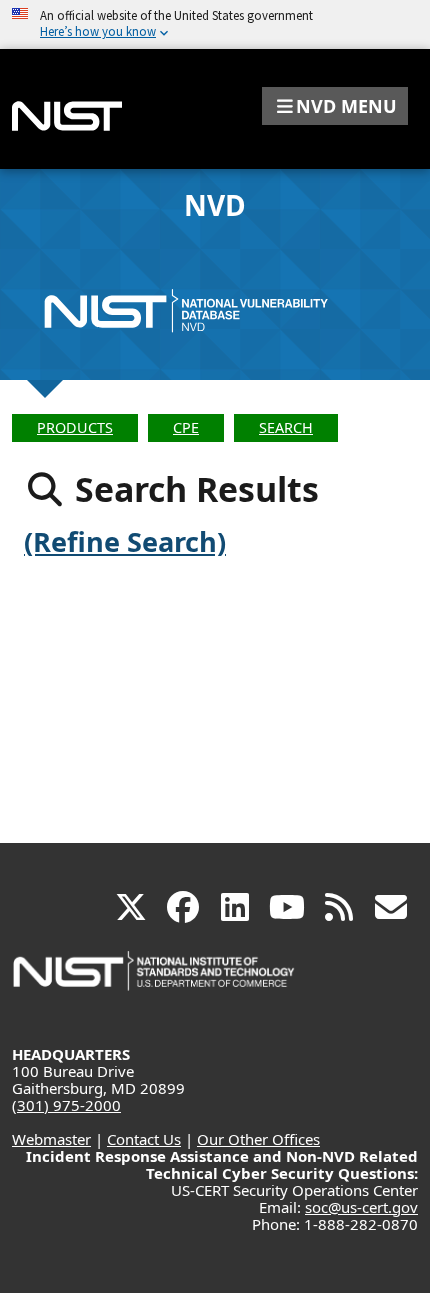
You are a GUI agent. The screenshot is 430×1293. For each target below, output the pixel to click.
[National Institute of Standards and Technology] (155, 980)
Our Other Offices (258, 1139)
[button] (335, 106)
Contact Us (144, 1139)
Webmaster (51, 1139)
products (75, 427)
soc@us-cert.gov (361, 1207)
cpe (186, 427)
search (286, 427)
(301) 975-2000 (66, 1105)
